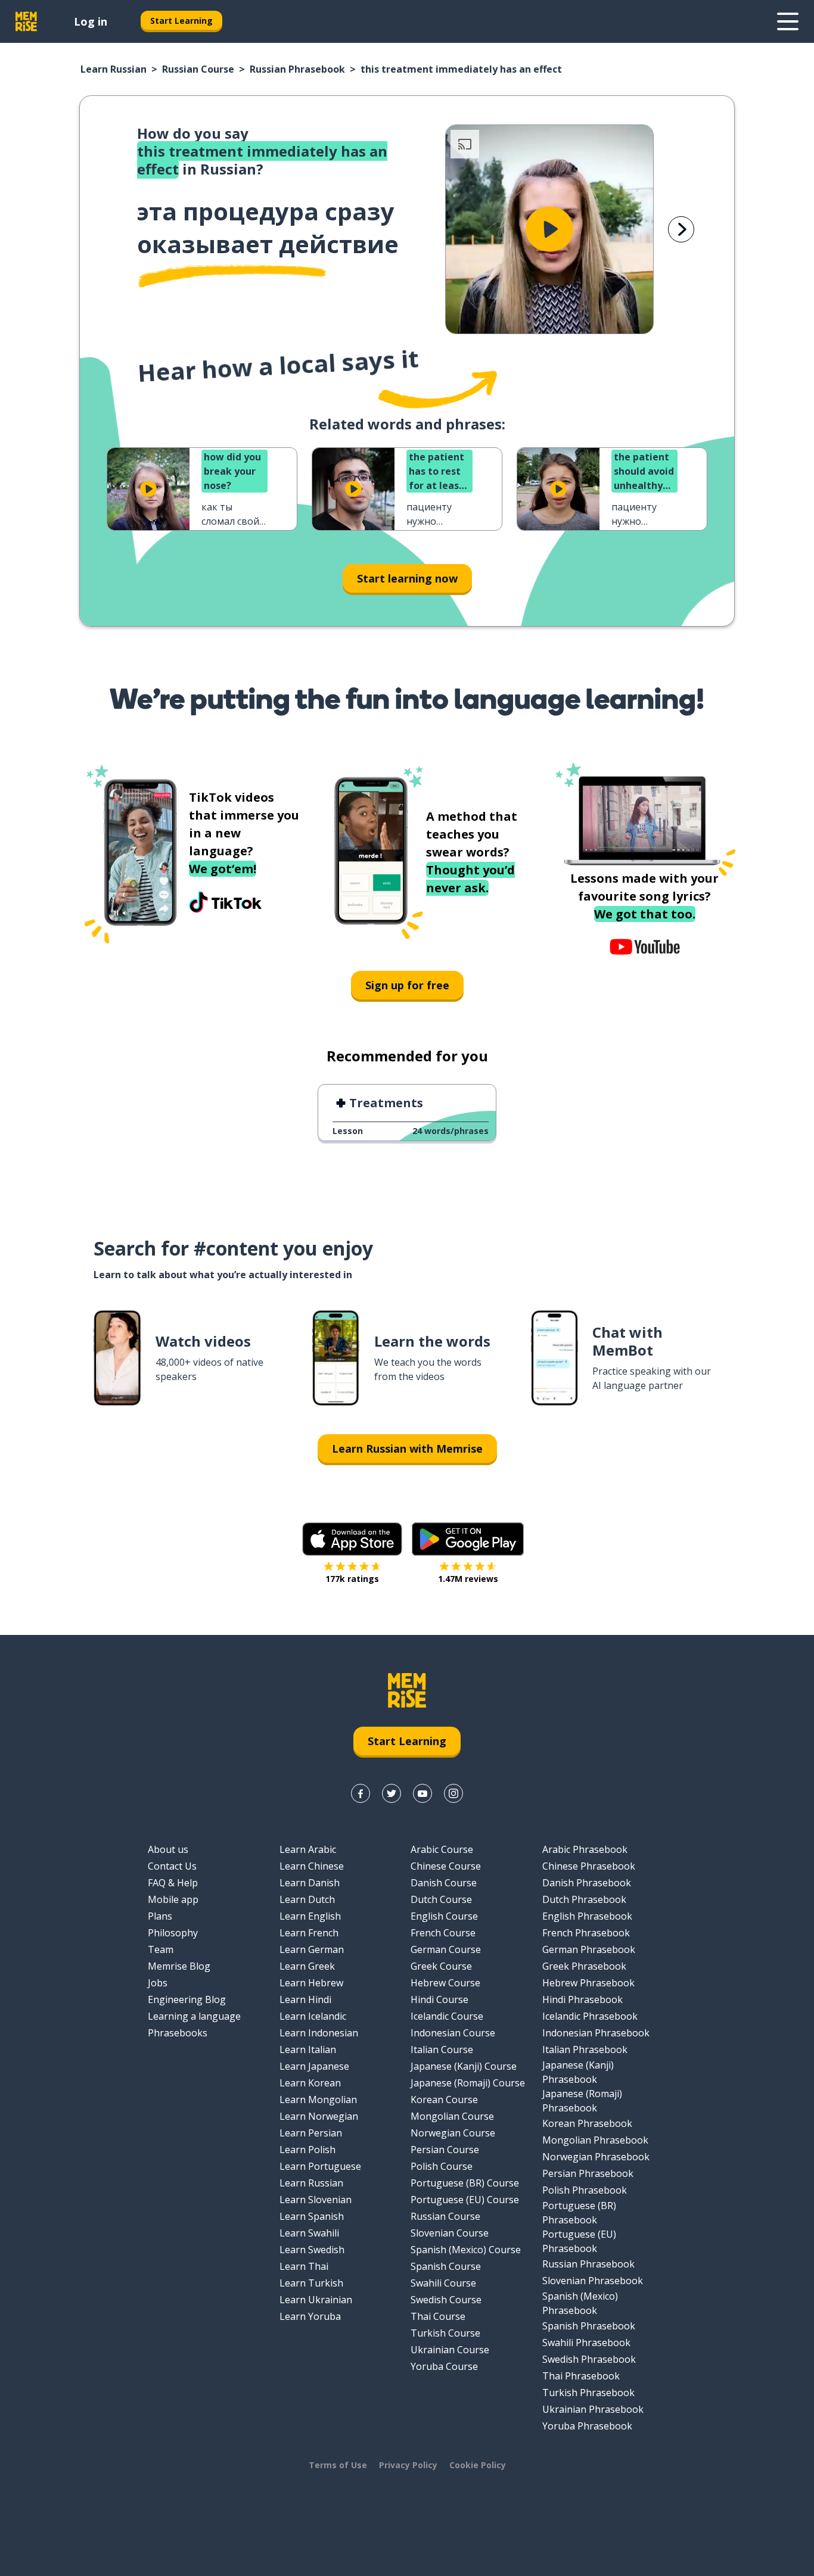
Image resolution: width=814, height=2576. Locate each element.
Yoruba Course (444, 2366)
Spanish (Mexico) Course (466, 2250)
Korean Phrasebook (587, 2123)
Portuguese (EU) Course (465, 2200)
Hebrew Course (445, 1983)
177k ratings (352, 1579)
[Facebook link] (361, 1793)
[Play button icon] (549, 229)
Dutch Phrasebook (584, 1899)
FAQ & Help (173, 1883)
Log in (91, 21)
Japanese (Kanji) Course (464, 2066)
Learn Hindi (305, 1999)
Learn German (312, 1949)
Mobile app (173, 1899)
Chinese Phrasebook (589, 1866)
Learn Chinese (312, 1866)
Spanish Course (446, 2266)
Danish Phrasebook (587, 1883)
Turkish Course (445, 2333)
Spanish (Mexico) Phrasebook (580, 2303)
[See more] (788, 21)
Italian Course (442, 2049)
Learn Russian (114, 69)
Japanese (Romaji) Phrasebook (582, 2101)
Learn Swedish (312, 2250)
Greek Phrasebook (584, 1966)
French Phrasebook (586, 1933)
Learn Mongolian (318, 2100)
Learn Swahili (309, 2233)
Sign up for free (407, 985)
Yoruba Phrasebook (587, 2426)
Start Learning (181, 21)
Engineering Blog (187, 1999)
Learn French (309, 1933)
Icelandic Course (447, 2016)
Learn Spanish (312, 2216)
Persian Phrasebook (588, 2173)
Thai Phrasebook (581, 2376)
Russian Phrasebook (297, 69)
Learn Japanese (314, 2066)
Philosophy (173, 1933)
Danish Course (444, 1883)
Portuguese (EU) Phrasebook (579, 2241)
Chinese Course (446, 1866)
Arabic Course (442, 1849)
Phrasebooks (178, 2033)
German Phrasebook (589, 1949)
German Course (446, 1949)
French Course (443, 1933)
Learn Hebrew (311, 1983)
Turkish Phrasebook (588, 2393)
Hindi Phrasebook (582, 1999)
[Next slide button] (681, 229)
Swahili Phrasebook (586, 2343)
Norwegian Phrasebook (596, 2157)
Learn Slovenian (316, 2200)
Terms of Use (338, 2465)
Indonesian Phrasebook (596, 2033)
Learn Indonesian (319, 2033)
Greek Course (441, 1966)
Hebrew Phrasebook (588, 1983)
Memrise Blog (179, 1966)
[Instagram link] (453, 1793)
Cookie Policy (478, 2465)
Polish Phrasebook (585, 2190)
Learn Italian (308, 2049)
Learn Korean (310, 2083)
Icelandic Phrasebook (590, 2016)
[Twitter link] (392, 1793)
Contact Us (172, 1866)
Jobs (158, 1983)
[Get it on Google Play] (468, 1539)
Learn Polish (307, 2150)
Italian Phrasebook (585, 2049)
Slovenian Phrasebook (593, 2281)
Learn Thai (304, 2266)
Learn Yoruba (310, 2316)
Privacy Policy (408, 2465)
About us (168, 1849)
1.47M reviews (468, 1579)
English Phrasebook (587, 1916)
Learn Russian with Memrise (407, 1449)
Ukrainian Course (450, 2350)
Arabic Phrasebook (585, 1849)
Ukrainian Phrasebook (593, 2409)
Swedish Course (446, 2300)
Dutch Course (441, 1899)
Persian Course (445, 2150)
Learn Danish (310, 1883)
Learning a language (194, 2016)
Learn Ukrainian (316, 2300)
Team (161, 1949)
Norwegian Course (453, 2133)
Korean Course (444, 2100)
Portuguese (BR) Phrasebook (579, 2213)
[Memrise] (26, 21)
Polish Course (442, 2166)
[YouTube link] (422, 1793)
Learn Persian (311, 2133)
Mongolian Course (452, 2116)
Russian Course (198, 69)
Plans (160, 1916)
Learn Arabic (308, 1849)
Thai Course (438, 2316)
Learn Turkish (311, 2283)
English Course (444, 1916)
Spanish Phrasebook (589, 2326)
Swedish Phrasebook (589, 2359)
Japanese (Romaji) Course (468, 2083)
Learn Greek (307, 1966)
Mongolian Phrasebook (595, 2140)
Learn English (310, 1916)
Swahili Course (443, 2283)
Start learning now (407, 578)
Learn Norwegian (319, 2116)
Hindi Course (439, 1999)
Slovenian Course (450, 2233)
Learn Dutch (307, 1899)
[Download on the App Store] (352, 1539)
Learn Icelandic (313, 2016)
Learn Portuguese (320, 2166)
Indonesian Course (453, 2033)
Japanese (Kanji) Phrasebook (578, 2072)
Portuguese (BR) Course (465, 2183)
